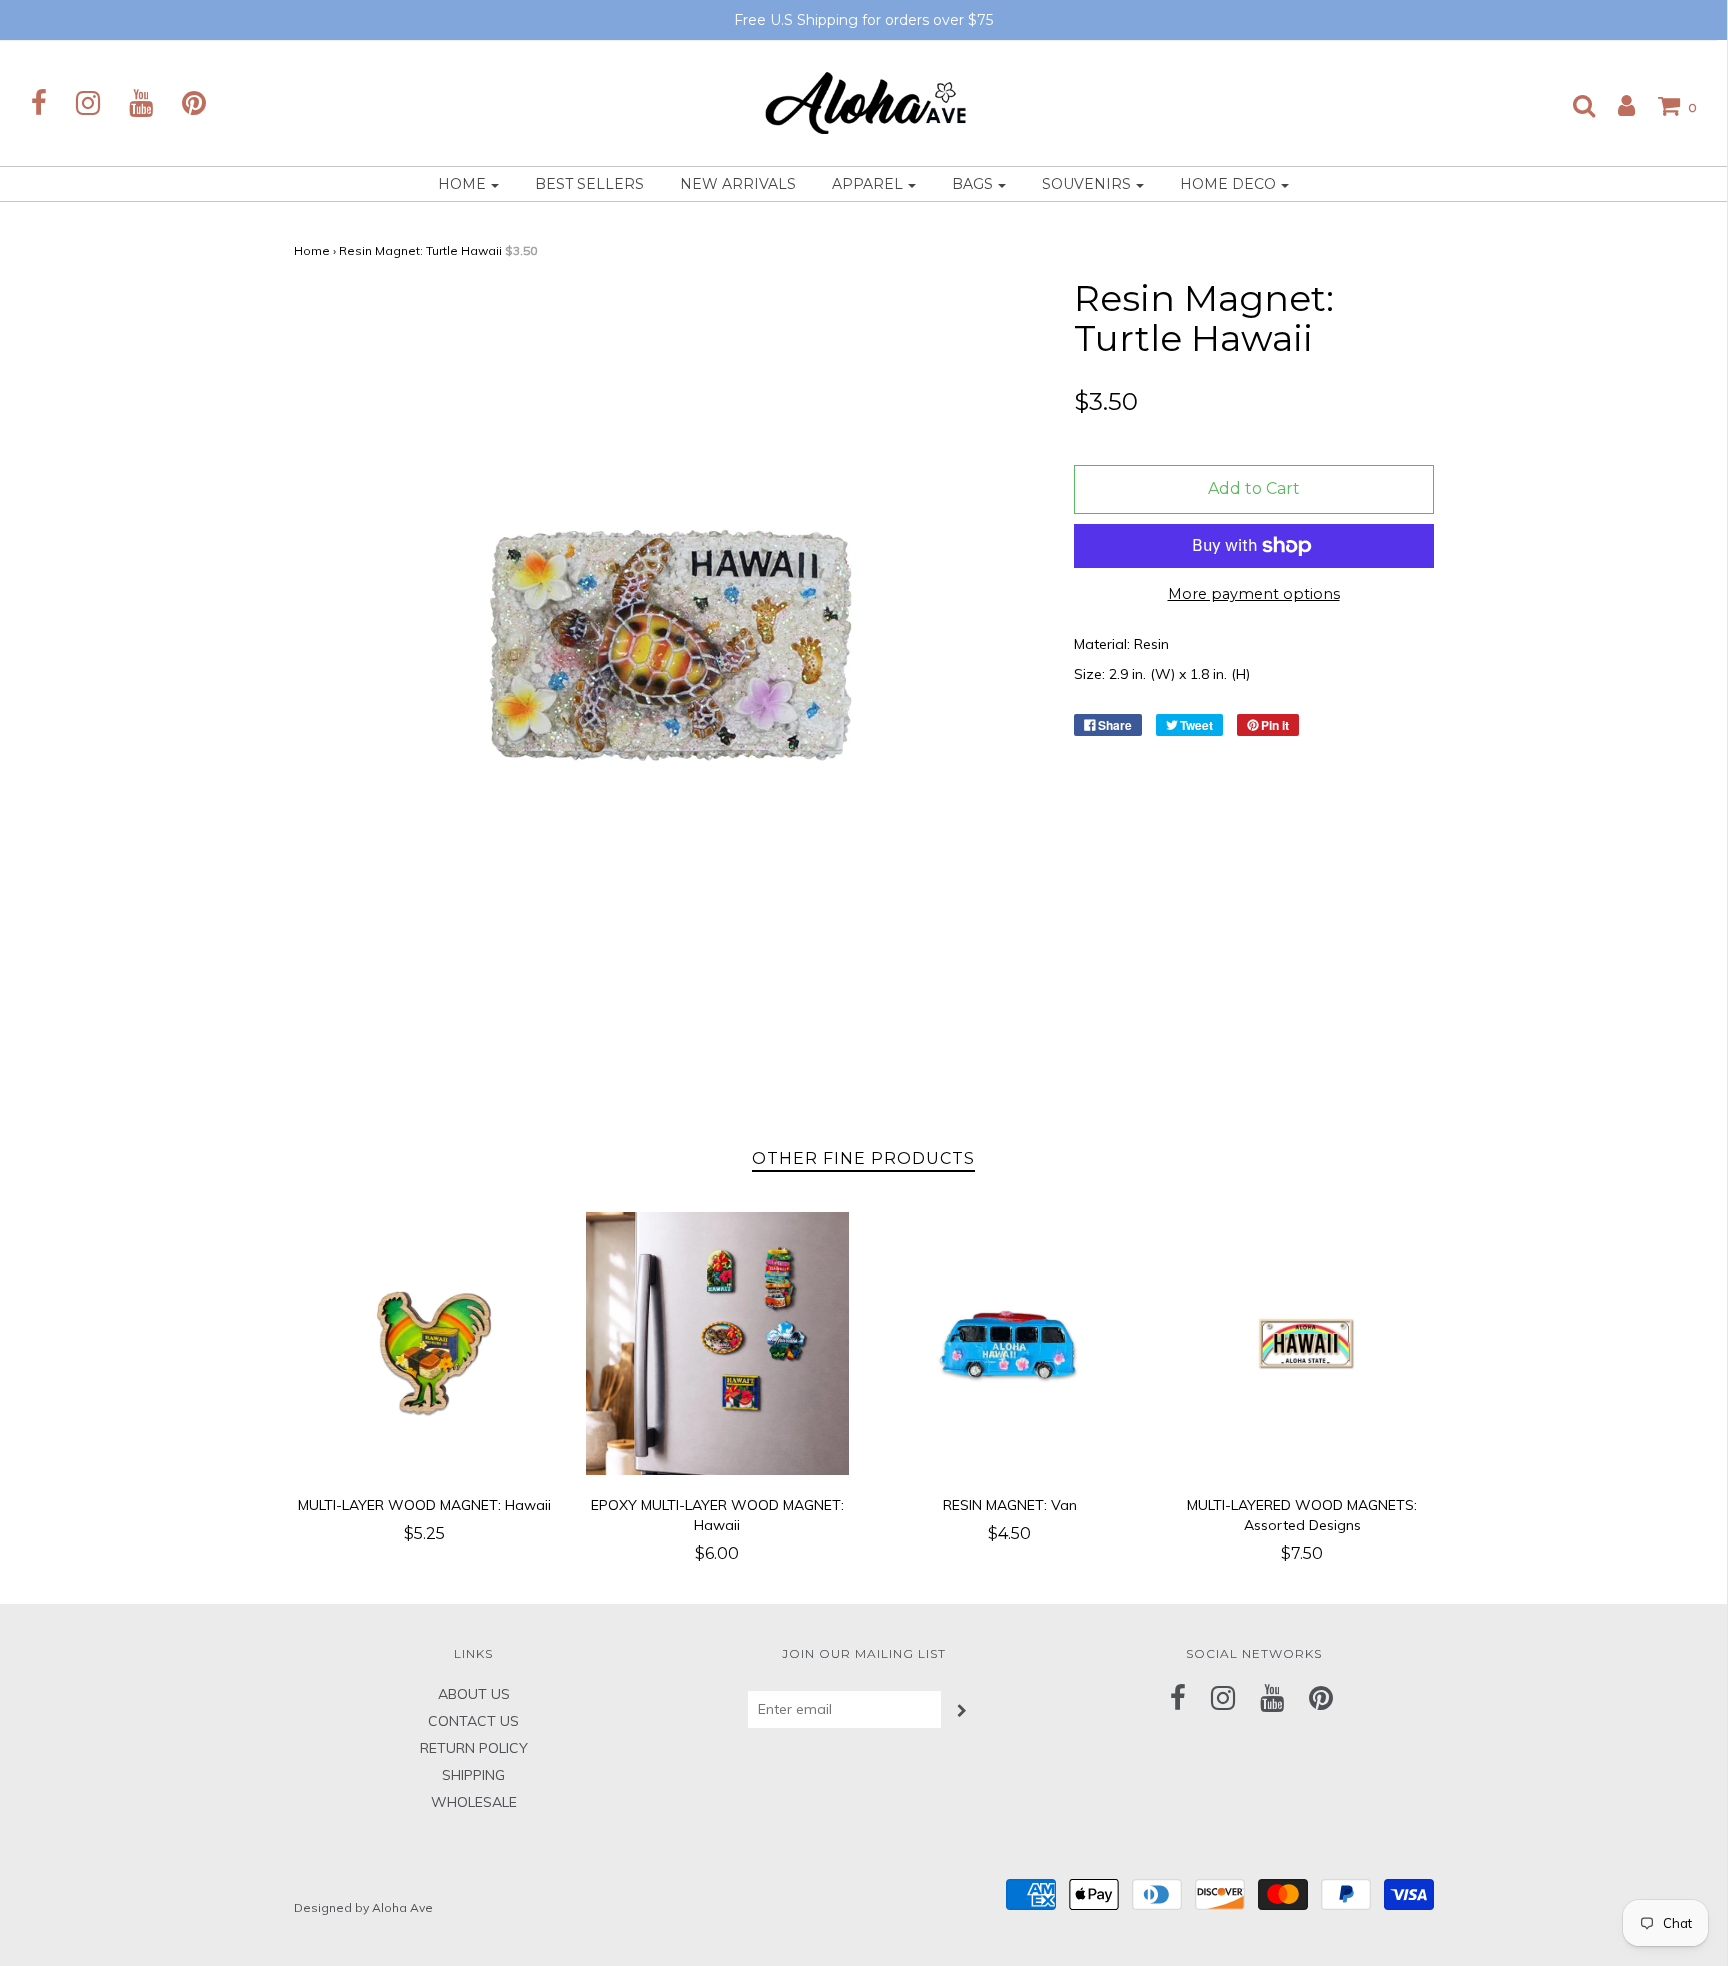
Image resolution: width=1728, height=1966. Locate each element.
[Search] (1574, 105)
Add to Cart (1254, 488)
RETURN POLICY (474, 1748)
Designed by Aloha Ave (363, 1907)
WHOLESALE (474, 1802)
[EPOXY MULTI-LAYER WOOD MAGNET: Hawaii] (717, 1343)
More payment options (1254, 594)
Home (312, 250)
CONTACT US (473, 1721)
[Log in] (1616, 105)
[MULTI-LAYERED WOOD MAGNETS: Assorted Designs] (1302, 1343)
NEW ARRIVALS (738, 184)
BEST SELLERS (589, 184)
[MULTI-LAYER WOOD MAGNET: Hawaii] (425, 1343)
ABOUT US (474, 1694)
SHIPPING (473, 1775)
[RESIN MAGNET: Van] (1010, 1343)
